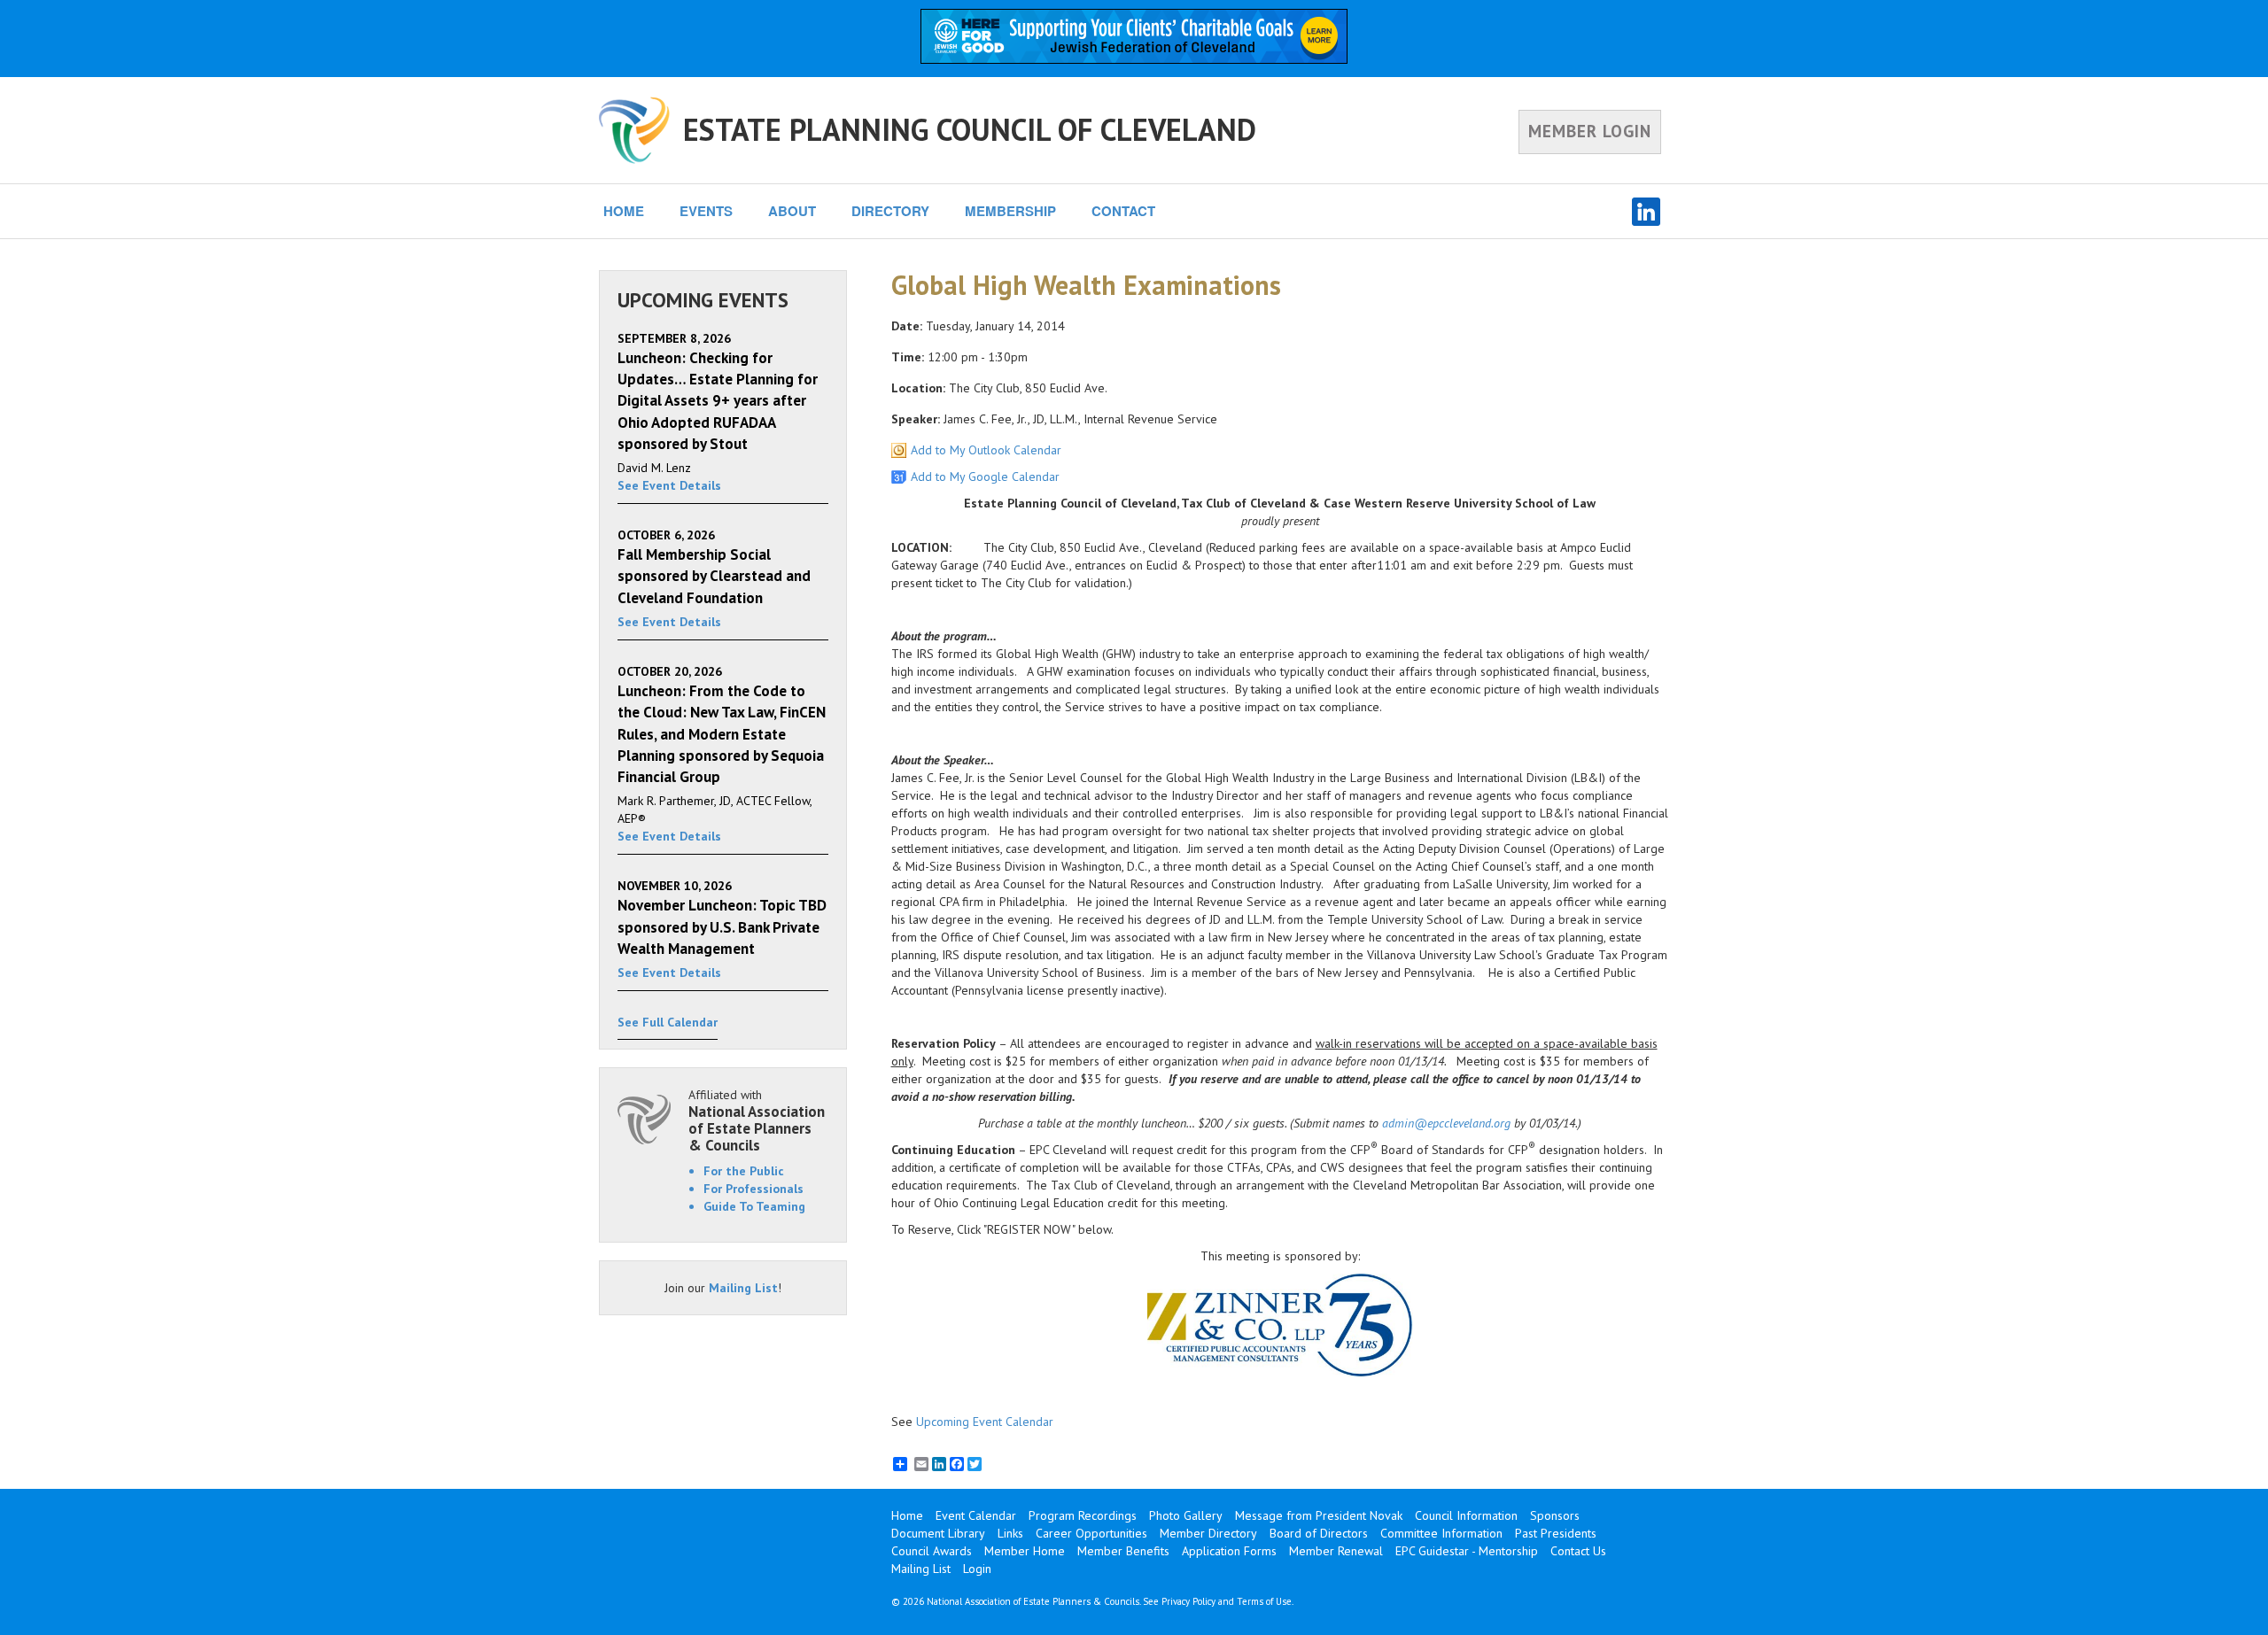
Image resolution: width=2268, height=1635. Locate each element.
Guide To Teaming (754, 1206)
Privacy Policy (1188, 1601)
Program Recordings (1083, 1515)
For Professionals (753, 1189)
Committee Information (1441, 1533)
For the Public (744, 1171)
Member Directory (1208, 1533)
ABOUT (792, 211)
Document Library (938, 1533)
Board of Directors (1319, 1533)
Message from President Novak (1319, 1515)
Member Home (1025, 1551)
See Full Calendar (668, 1022)
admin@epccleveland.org (1446, 1123)
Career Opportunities (1091, 1533)
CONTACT (1123, 211)
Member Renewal (1336, 1551)
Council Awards (932, 1551)
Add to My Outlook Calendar (986, 450)
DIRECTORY (890, 211)
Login (977, 1569)
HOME (624, 211)
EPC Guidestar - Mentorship (1467, 1551)
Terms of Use (1264, 1601)
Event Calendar (976, 1515)
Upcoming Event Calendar (985, 1422)
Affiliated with (757, 1120)
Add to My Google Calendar (985, 477)
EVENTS (706, 211)
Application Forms (1229, 1551)
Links (1010, 1533)
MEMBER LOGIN (1590, 131)
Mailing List (743, 1288)
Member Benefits (1123, 1551)
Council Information (1466, 1515)
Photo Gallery (1186, 1515)
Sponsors (1555, 1515)
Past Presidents (1556, 1533)
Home (907, 1515)
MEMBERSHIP (1010, 211)
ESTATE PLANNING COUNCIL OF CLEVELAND (970, 129)
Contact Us (1578, 1551)
